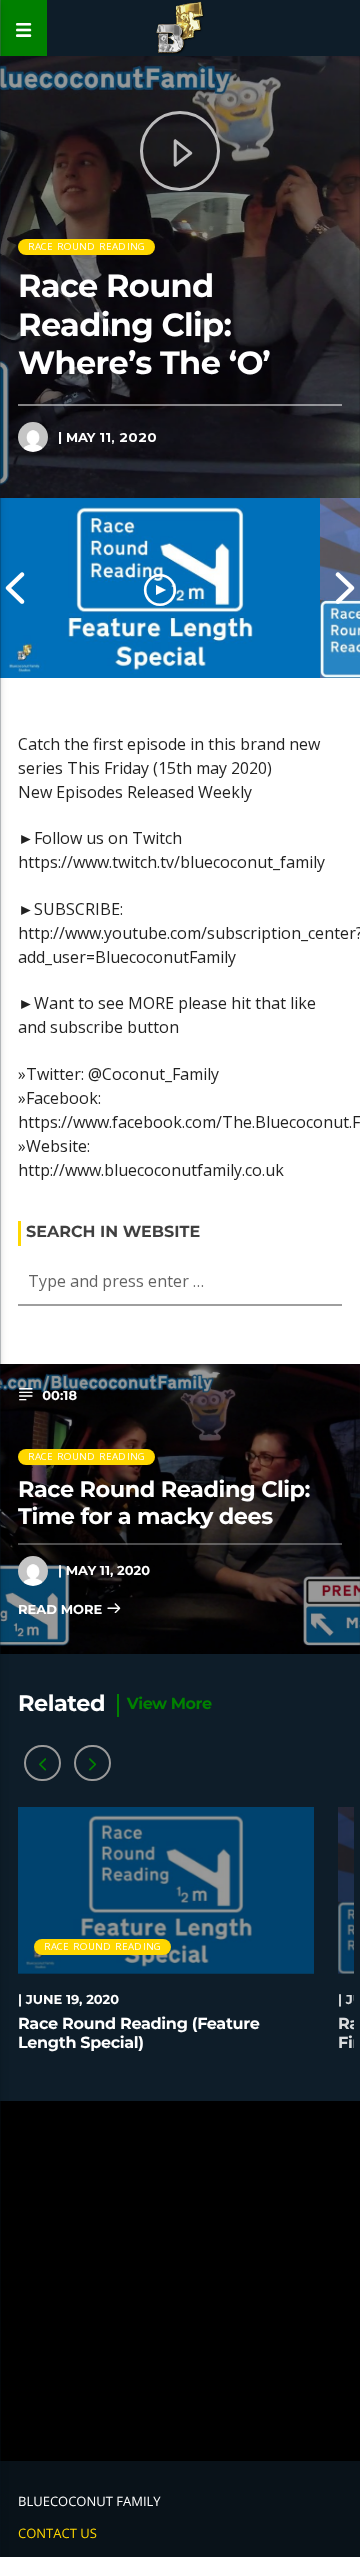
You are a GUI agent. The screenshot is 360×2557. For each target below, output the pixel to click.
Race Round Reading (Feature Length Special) (138, 2034)
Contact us (57, 2533)
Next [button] (345, 588)
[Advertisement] (180, 2281)
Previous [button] (15, 588)
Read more (62, 1610)
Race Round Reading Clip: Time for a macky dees (164, 1502)
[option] (160, 588)
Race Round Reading (87, 246)
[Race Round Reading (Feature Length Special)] (160, 588)
